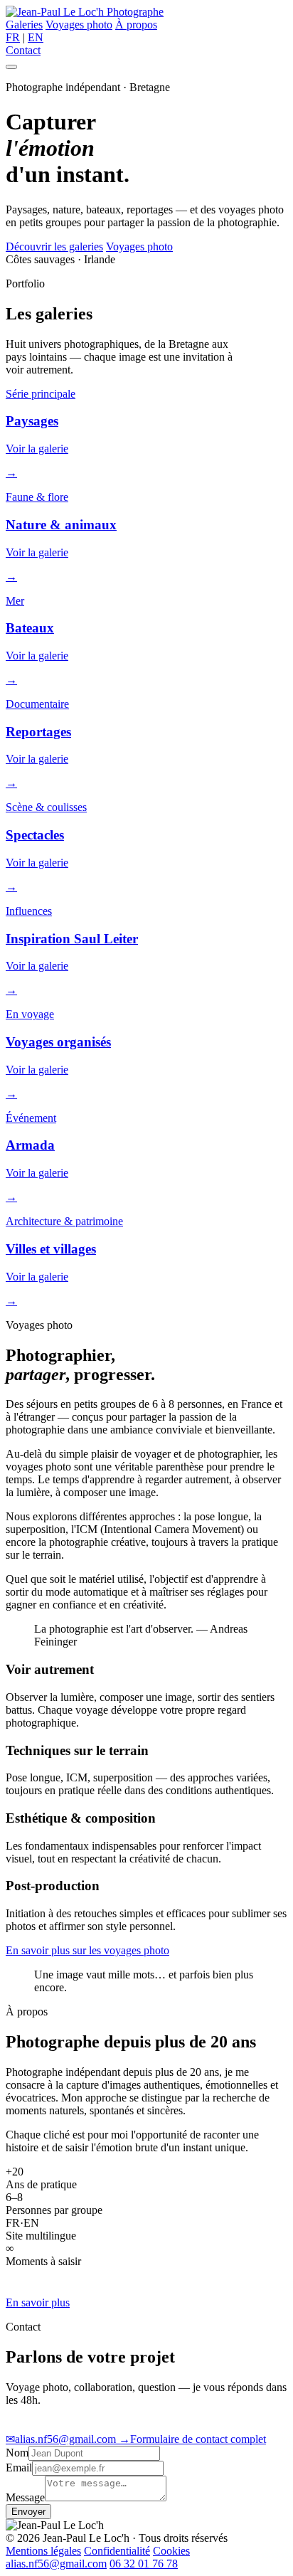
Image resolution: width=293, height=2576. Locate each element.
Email (19, 2468)
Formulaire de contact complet (192, 2439)
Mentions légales (43, 2551)
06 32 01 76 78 (144, 2564)
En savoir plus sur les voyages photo (87, 1950)
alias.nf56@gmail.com (62, 2439)
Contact (23, 50)
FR (13, 37)
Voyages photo (79, 25)
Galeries (24, 25)
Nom (17, 2453)
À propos (136, 25)
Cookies (171, 2551)
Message (25, 2497)
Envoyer (28, 2512)
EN (36, 37)
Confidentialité (117, 2551)
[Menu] (11, 67)
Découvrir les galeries (54, 247)
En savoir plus (38, 2302)
